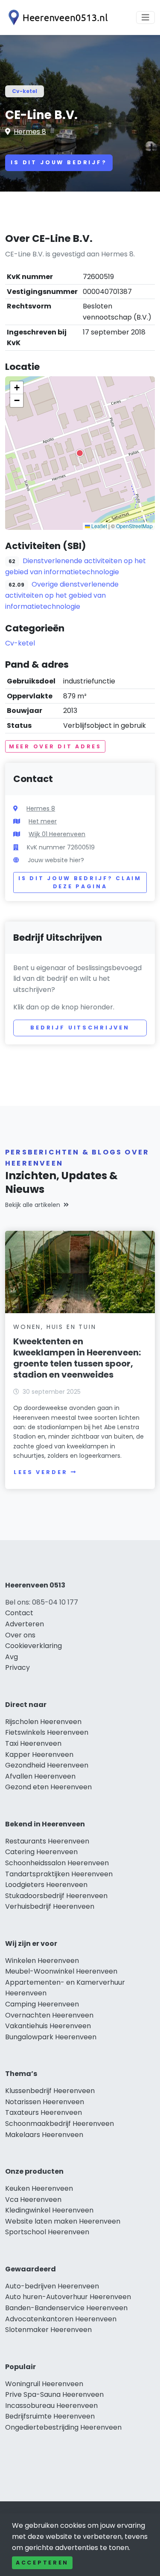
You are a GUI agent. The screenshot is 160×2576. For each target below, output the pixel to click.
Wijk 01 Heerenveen (57, 834)
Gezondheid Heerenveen (47, 1765)
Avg (12, 1657)
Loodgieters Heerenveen (46, 1885)
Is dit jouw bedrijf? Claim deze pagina (80, 882)
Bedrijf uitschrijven (80, 1028)
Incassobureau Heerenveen (51, 2406)
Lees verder (41, 1472)
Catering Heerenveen (41, 1852)
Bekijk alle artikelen (33, 1205)
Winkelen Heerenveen (42, 1961)
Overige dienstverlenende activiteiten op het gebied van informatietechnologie (62, 595)
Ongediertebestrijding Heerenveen (63, 2427)
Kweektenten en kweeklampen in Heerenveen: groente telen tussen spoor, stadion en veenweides (77, 1358)
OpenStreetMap (134, 526)
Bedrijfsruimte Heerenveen (50, 2416)
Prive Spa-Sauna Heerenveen (54, 2394)
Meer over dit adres (55, 746)
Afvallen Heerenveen (40, 1776)
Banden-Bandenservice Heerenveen (66, 2308)
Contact (19, 1613)
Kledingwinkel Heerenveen (49, 2210)
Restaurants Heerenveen (47, 1841)
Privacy (17, 1667)
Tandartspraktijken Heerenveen (59, 1874)
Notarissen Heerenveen (45, 2102)
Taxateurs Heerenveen (44, 2112)
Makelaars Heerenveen (44, 2135)
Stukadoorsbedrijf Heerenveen (56, 1896)
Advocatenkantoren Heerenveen (61, 2319)
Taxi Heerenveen (33, 1743)
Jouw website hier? (56, 860)
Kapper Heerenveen (39, 1755)
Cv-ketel (25, 91)
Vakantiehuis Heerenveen (48, 2026)
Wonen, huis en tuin (55, 1327)
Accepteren (42, 2563)
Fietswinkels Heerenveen (47, 1732)
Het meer (43, 821)
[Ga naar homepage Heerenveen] (56, 17)
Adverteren (25, 1624)
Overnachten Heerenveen (49, 2015)
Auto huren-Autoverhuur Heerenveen (68, 2297)
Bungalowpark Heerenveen (51, 2037)
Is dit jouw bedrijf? (59, 162)
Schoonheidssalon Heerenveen (57, 1863)
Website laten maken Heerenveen (63, 2221)
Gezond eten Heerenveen (48, 1787)
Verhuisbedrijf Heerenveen (50, 1906)
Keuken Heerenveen (39, 2188)
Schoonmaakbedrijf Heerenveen (60, 2124)
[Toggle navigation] (145, 17)
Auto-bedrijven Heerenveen (52, 2286)
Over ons (20, 1635)
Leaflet (99, 526)
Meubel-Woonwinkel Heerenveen (61, 1971)
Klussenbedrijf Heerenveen (50, 2091)
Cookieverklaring (33, 1646)
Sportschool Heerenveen (47, 2232)
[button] (80, 453)
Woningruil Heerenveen (44, 2384)
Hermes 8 (30, 132)
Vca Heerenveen (33, 2199)
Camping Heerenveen (42, 2004)
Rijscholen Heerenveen (43, 1722)
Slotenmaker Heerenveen (48, 2330)
